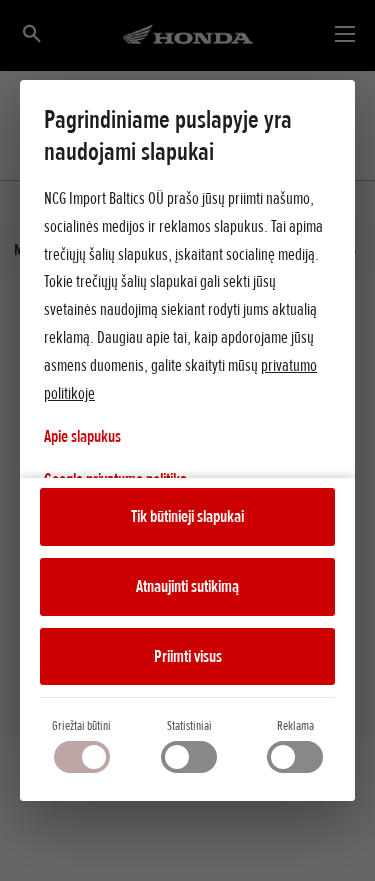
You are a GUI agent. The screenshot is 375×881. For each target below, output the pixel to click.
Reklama (295, 725)
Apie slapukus (82, 436)
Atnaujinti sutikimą (187, 586)
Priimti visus (188, 656)
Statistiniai (189, 725)
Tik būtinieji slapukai (187, 516)
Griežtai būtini (81, 725)
